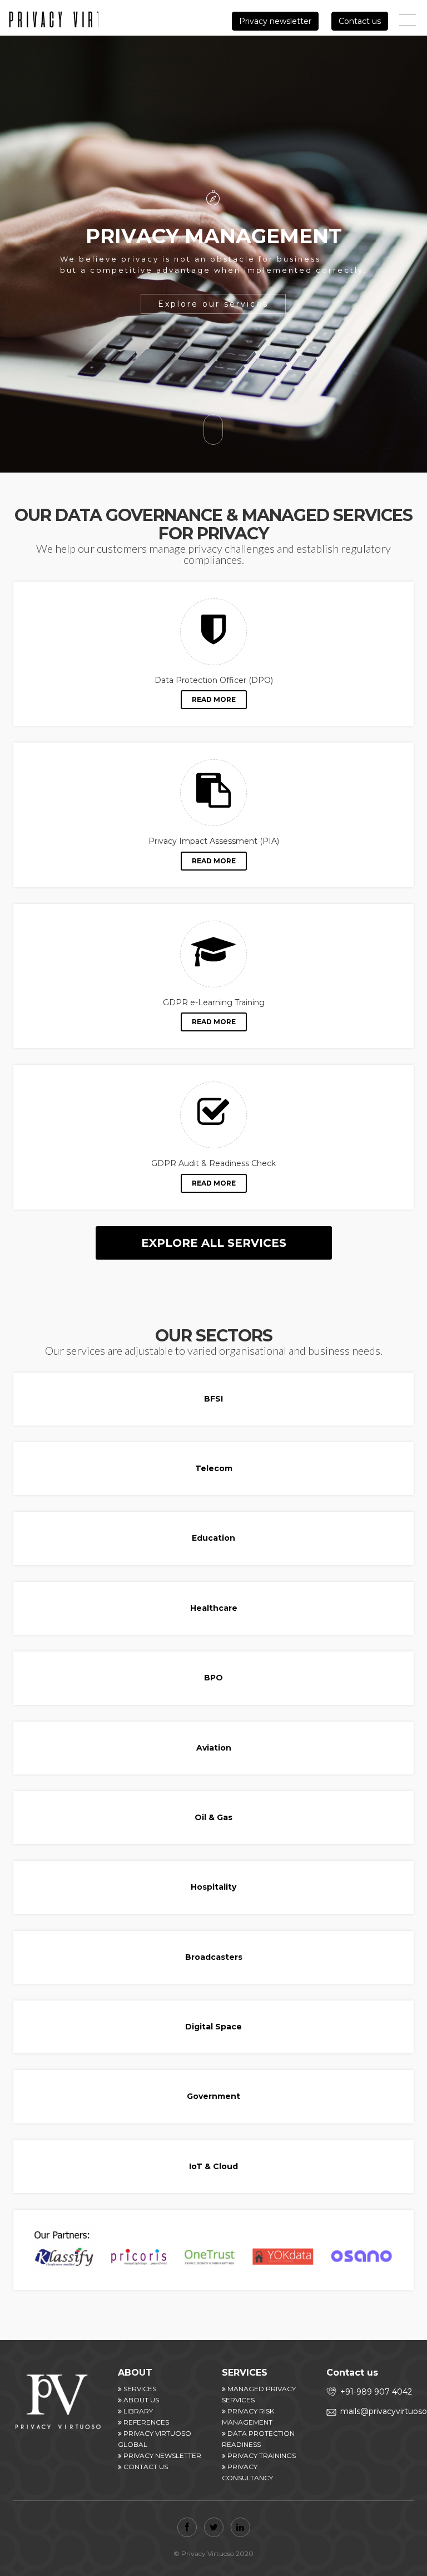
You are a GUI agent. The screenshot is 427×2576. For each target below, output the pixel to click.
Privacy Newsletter (162, 2455)
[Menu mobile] (408, 22)
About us (140, 2400)
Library (137, 2411)
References (145, 2422)
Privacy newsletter (275, 21)
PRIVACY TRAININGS (261, 2455)
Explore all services (214, 1243)
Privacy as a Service (53, 21)
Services (139, 2389)
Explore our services (213, 304)
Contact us (360, 21)
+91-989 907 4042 (376, 2392)
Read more (214, 699)
